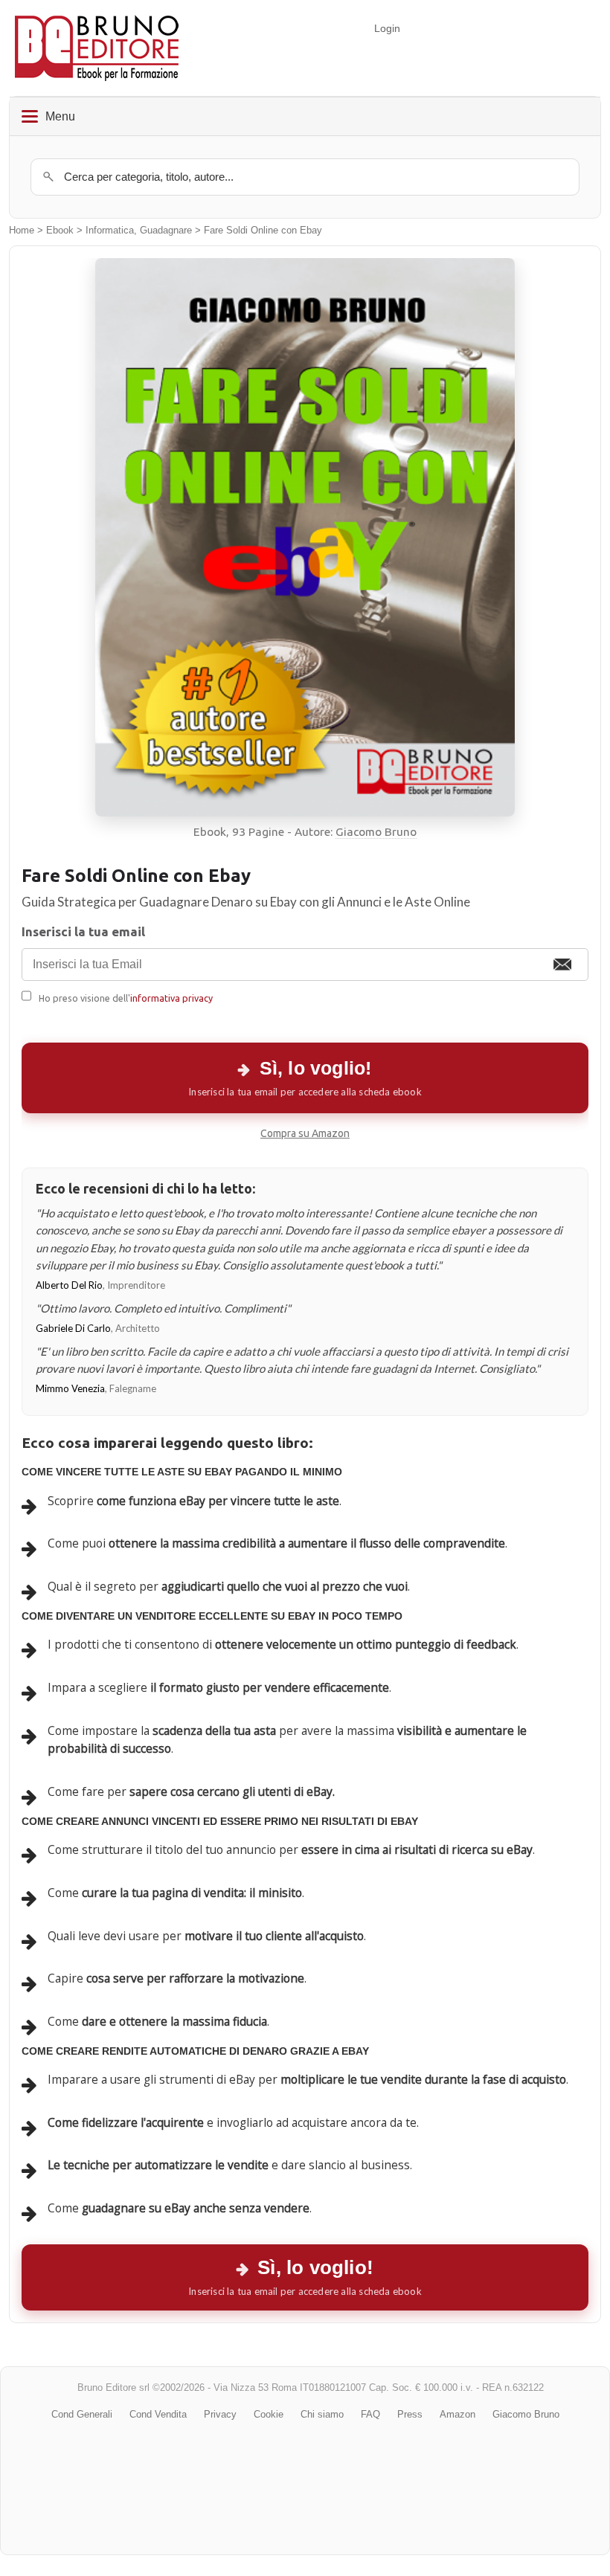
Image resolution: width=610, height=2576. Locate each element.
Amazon (457, 2414)
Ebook (60, 231)
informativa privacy (171, 998)
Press (410, 2414)
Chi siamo (322, 2414)
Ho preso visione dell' (126, 998)
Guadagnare (166, 231)
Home (22, 231)
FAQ (370, 2414)
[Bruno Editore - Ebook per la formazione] (97, 48)
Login (387, 28)
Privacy (220, 2414)
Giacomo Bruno (376, 832)
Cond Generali (82, 2414)
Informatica (110, 231)
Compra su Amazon (305, 1133)
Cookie (269, 2414)
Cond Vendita (158, 2414)
